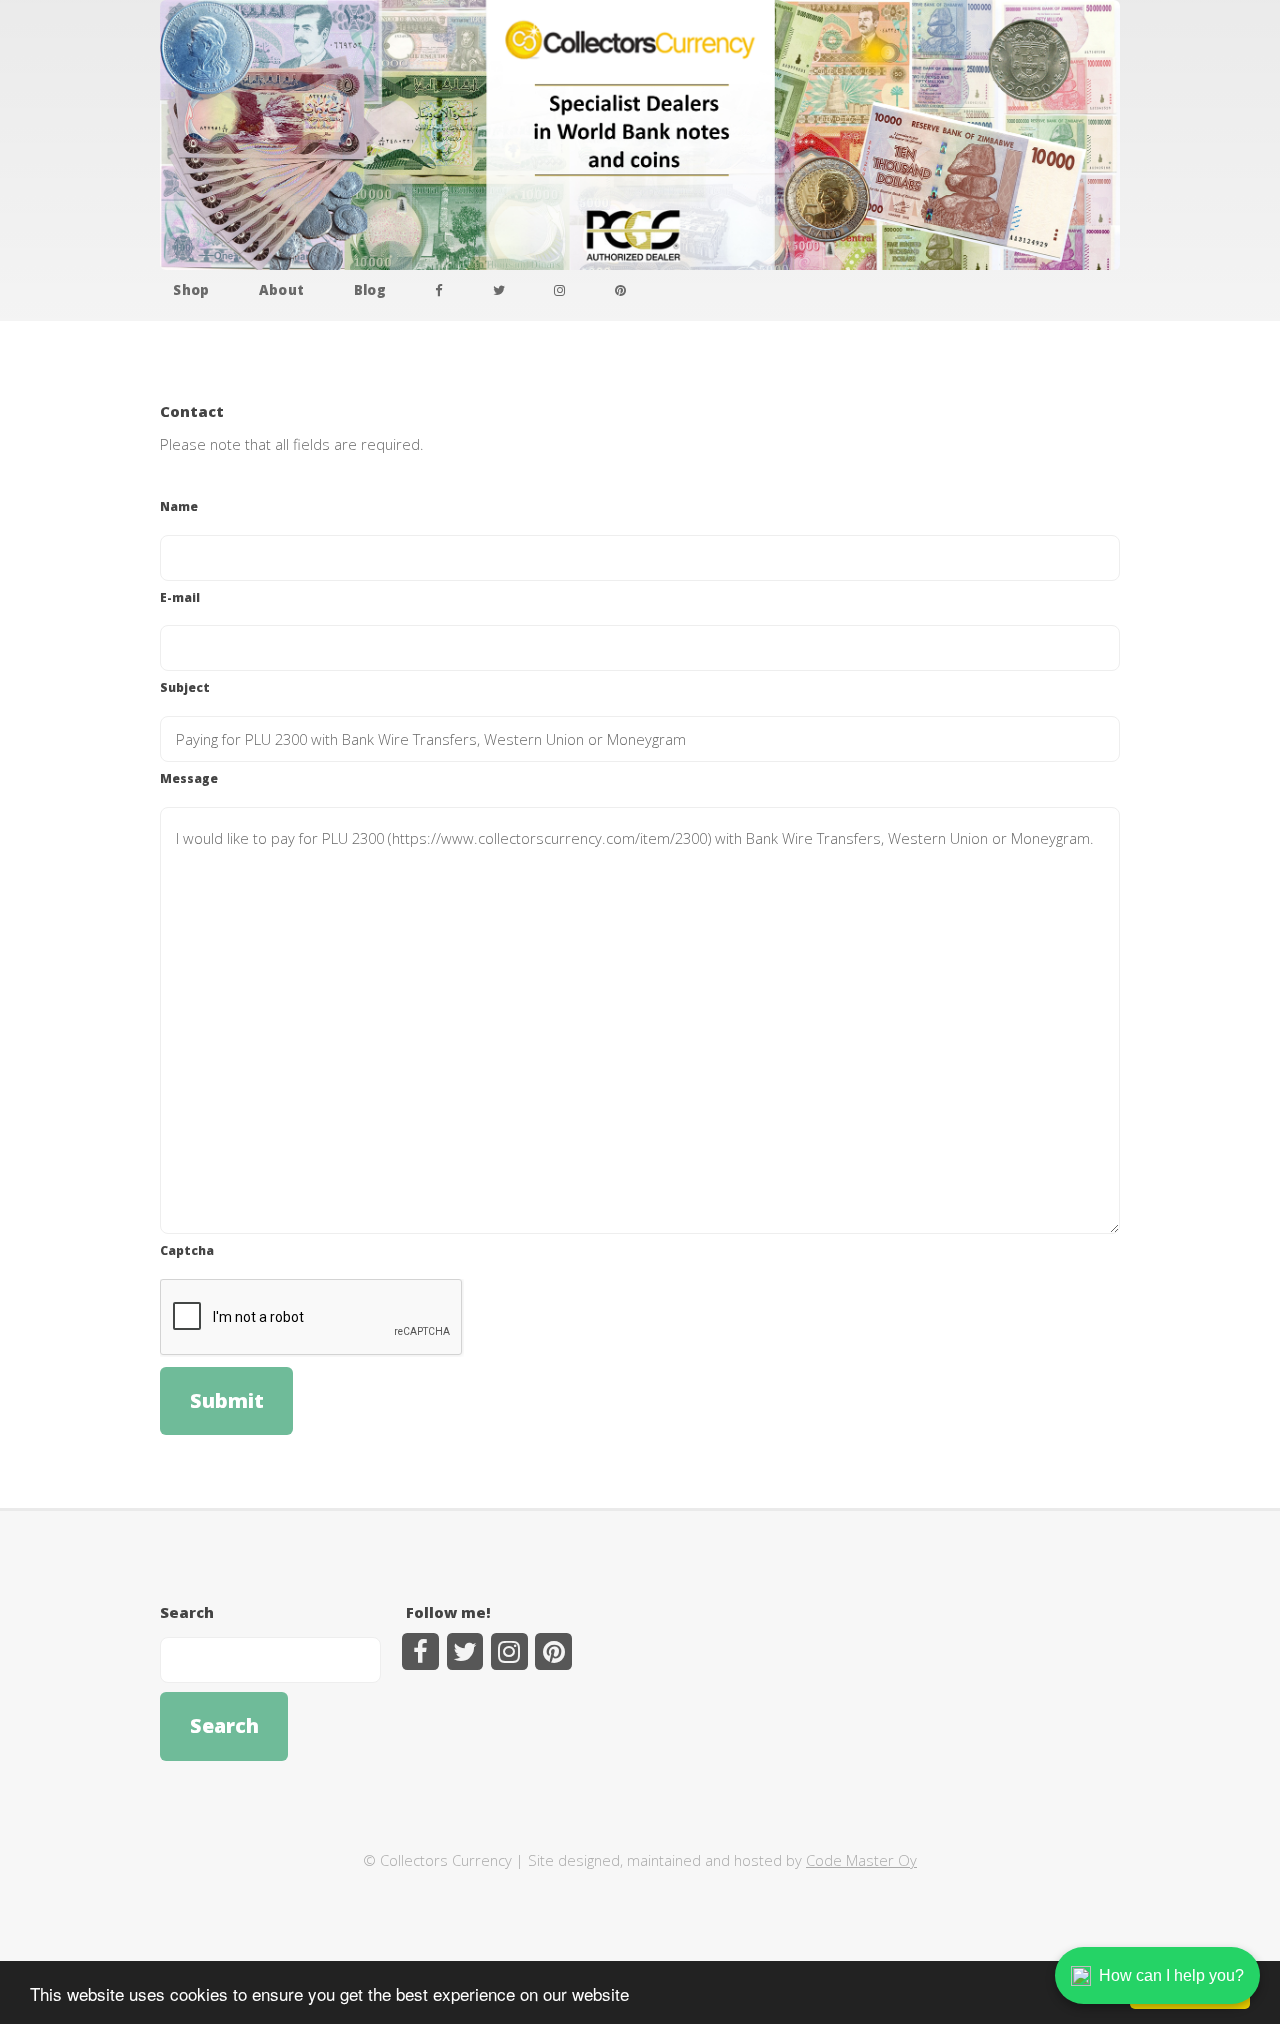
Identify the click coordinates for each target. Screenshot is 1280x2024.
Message (189, 778)
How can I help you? (1171, 1975)
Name (179, 506)
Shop (191, 290)
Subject (185, 687)
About (282, 290)
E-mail (180, 597)
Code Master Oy (861, 1860)
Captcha (187, 1250)
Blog (370, 290)
